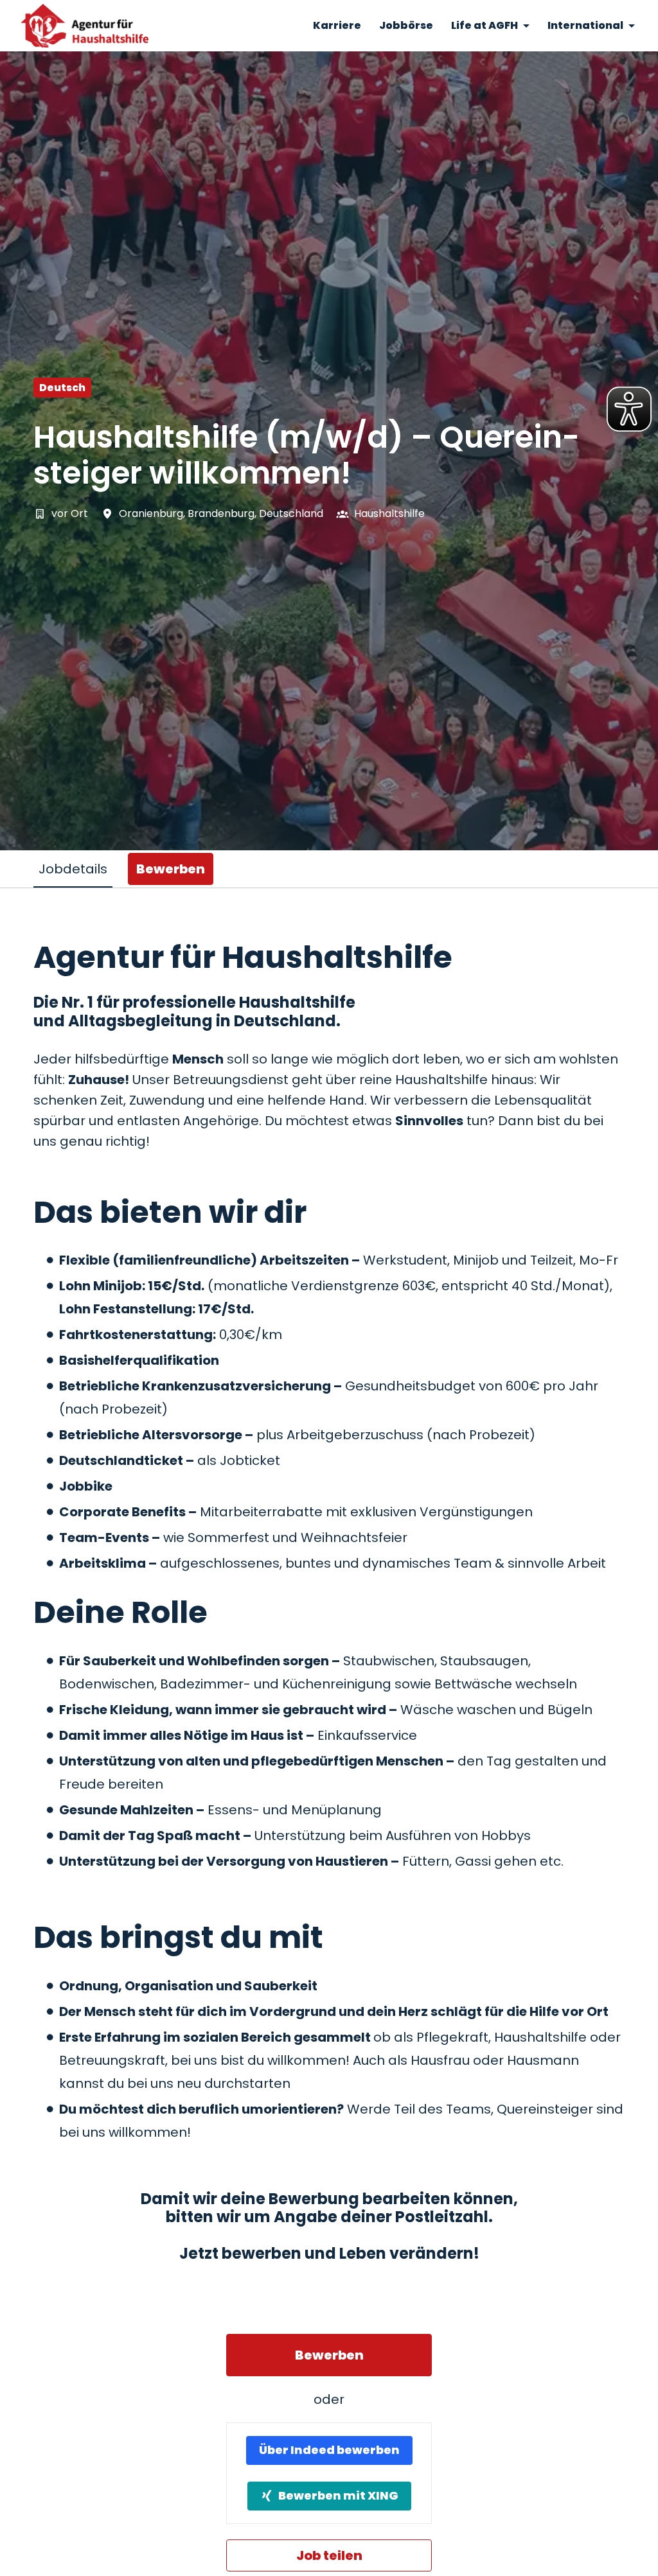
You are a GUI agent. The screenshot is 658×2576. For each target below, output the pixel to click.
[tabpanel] (329, 1755)
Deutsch (62, 388)
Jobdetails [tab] (73, 869)
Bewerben (329, 2355)
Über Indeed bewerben (329, 2450)
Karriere (337, 25)
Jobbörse (406, 25)
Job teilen (329, 2555)
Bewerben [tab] (171, 869)
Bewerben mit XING (338, 2495)
